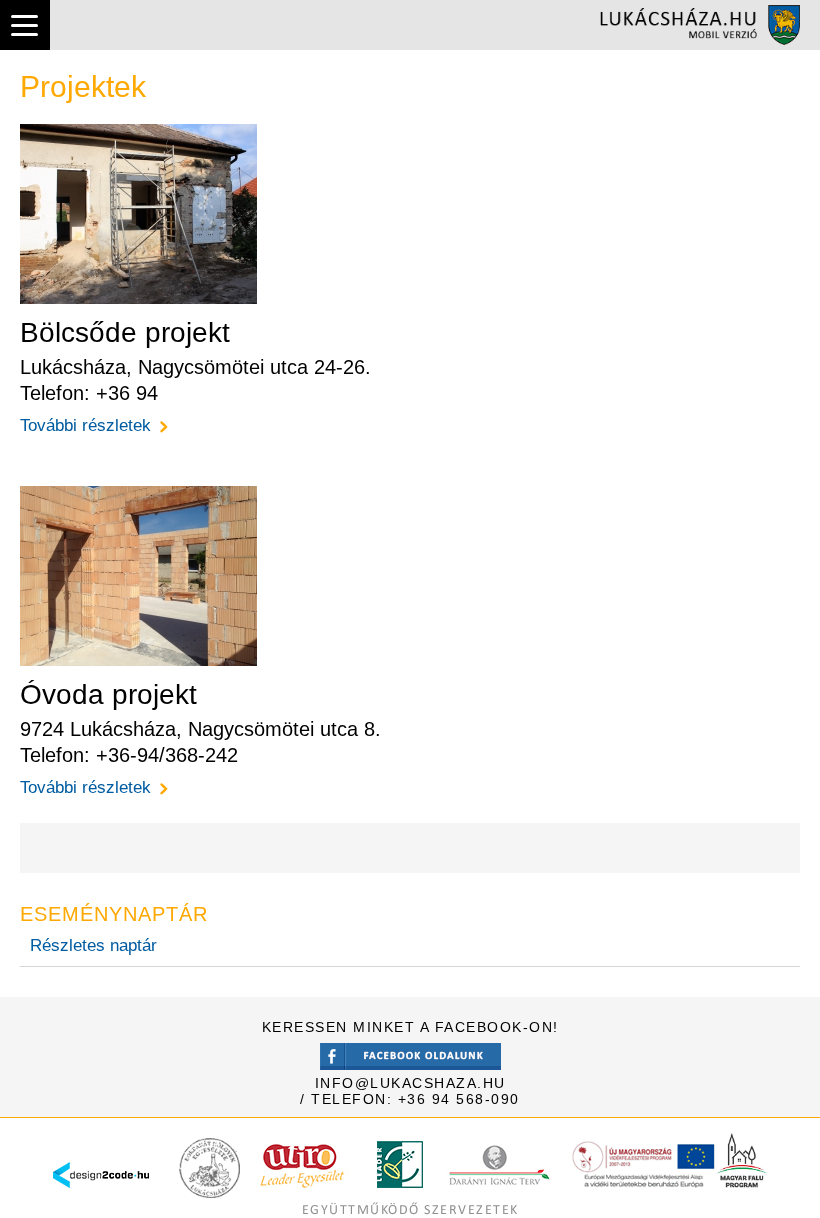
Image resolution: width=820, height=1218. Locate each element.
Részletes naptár (93, 945)
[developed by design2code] (101, 1194)
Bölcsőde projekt (125, 332)
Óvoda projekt (108, 694)
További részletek (85, 425)
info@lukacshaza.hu (410, 1083)
